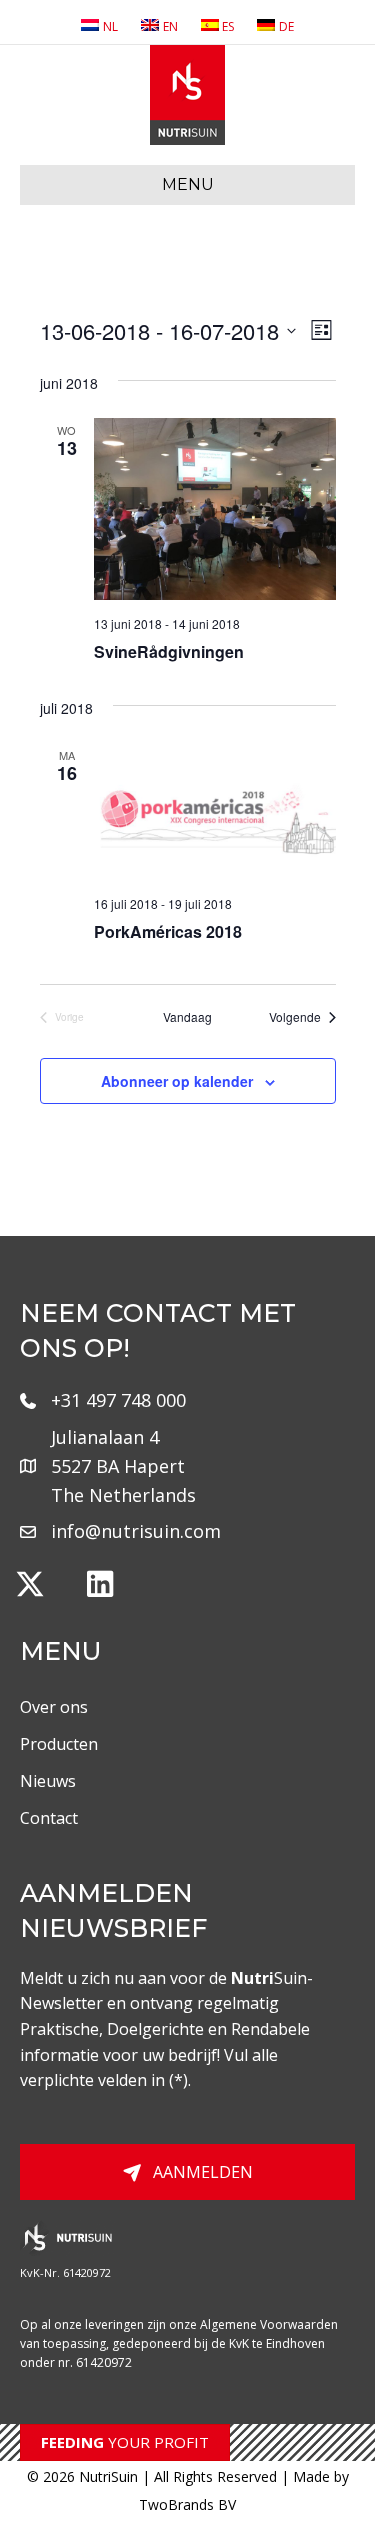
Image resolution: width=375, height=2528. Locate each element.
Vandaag (187, 1017)
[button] (30, 1584)
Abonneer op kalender (177, 1081)
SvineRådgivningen (169, 651)
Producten (59, 1744)
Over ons (54, 1707)
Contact (49, 1818)
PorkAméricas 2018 (168, 931)
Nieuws (48, 1781)
